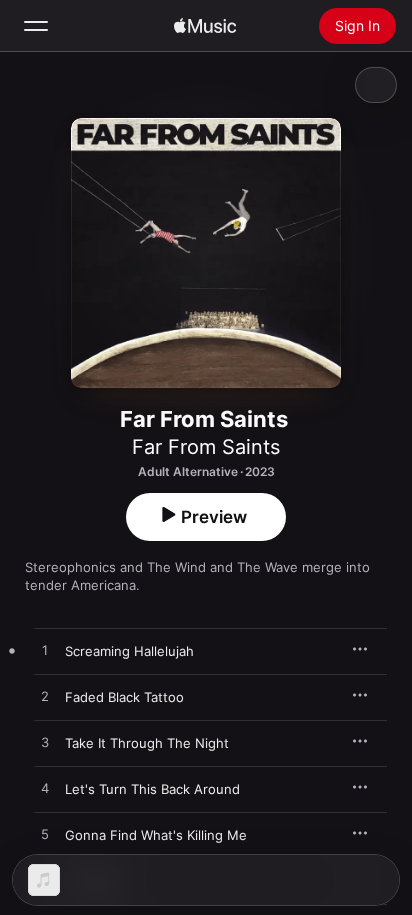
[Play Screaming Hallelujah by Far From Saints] (45, 651)
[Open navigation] (36, 26)
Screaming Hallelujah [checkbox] (129, 651)
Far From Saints (206, 447)
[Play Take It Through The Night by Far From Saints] (45, 743)
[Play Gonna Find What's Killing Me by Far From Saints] (45, 835)
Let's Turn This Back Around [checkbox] (152, 789)
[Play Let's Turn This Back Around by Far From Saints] (45, 789)
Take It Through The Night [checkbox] (147, 743)
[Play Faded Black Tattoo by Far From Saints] (45, 697)
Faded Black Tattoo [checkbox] (124, 697)
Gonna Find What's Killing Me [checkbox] (156, 835)
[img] (205, 26)
